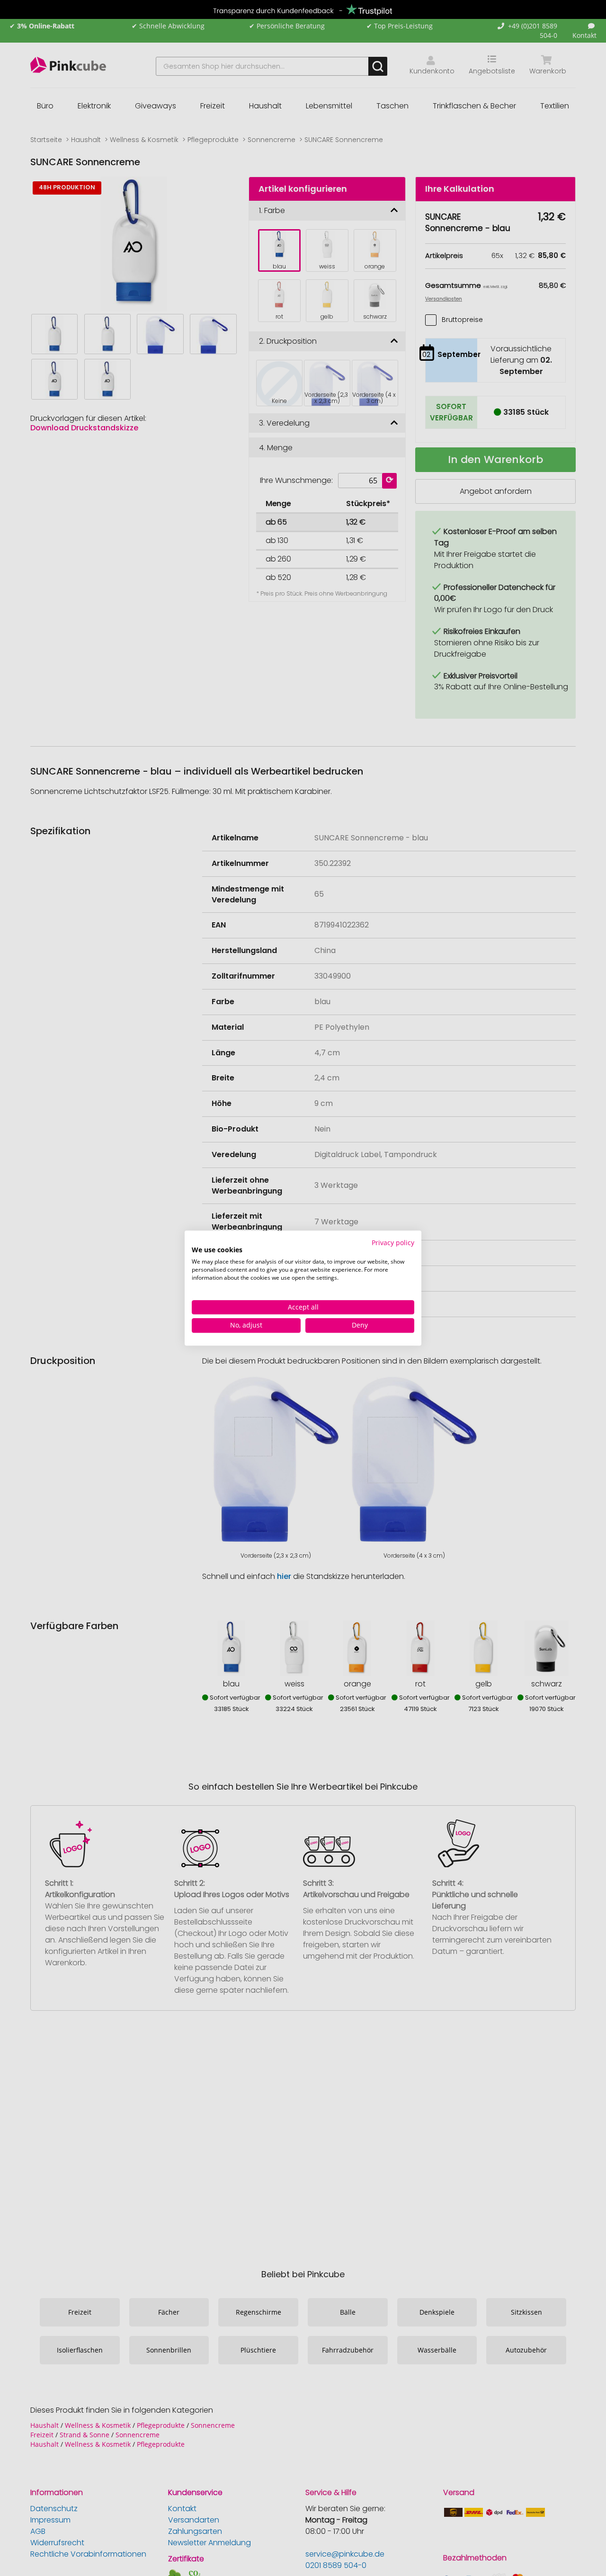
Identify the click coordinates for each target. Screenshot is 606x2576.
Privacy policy (393, 1243)
